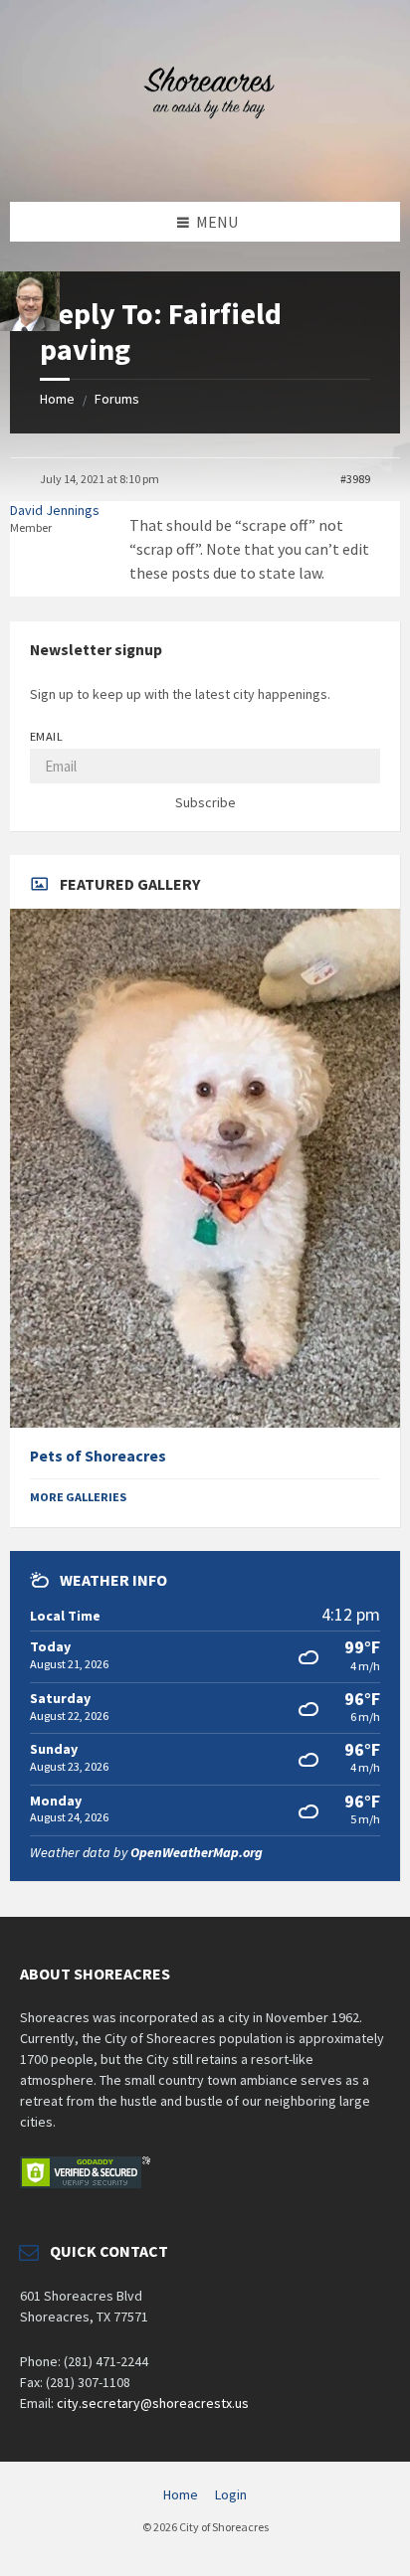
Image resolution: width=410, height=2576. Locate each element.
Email (46, 736)
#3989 (355, 479)
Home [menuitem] (181, 2494)
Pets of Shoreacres (98, 1456)
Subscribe (205, 802)
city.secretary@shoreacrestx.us (153, 2403)
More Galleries (78, 1497)
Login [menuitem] (231, 2494)
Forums (117, 399)
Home (57, 399)
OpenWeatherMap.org (197, 1852)
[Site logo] (205, 163)
